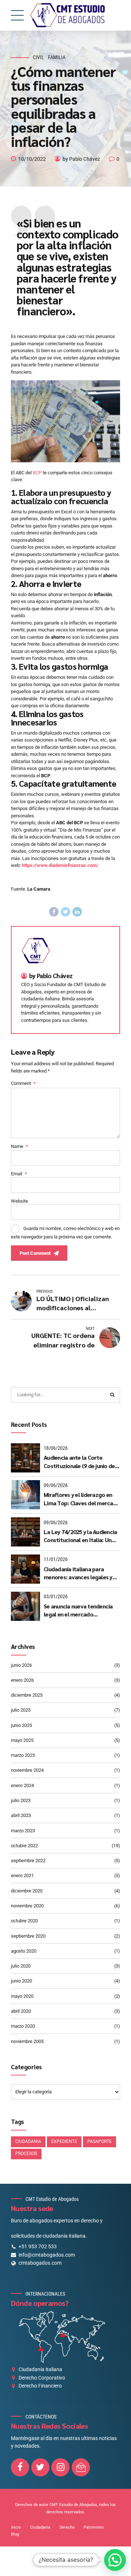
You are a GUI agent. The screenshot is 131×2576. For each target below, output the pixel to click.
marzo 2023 (23, 1831)
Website (19, 1201)
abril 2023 (21, 1815)
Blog (15, 2534)
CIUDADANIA (28, 2141)
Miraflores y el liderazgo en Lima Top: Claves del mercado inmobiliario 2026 (82, 1499)
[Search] (112, 1395)
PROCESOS (26, 2153)
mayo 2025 (22, 1740)
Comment (23, 1083)
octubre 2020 (24, 1921)
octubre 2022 (24, 1846)
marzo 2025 (23, 1755)
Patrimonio (94, 2527)
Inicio (16, 2527)
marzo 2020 (23, 2026)
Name (19, 1146)
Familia (57, 57)
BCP (37, 473)
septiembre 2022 (28, 1861)
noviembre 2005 (27, 2041)
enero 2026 (22, 1680)
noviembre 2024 (27, 1770)
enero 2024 (22, 1785)
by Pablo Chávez (81, 159)
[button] (115, 2560)
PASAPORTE (100, 2141)
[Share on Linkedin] (77, 912)
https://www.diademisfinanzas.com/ (60, 865)
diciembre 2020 (27, 1891)
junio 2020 (21, 1981)
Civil (38, 57)
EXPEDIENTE (64, 2141)
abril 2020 (21, 2011)
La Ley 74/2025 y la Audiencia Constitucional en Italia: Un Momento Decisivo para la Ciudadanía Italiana (80, 1536)
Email (19, 1174)
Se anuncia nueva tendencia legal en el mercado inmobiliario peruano (78, 1610)
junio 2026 (21, 1665)
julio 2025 (21, 1710)
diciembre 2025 (27, 1695)
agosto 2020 (24, 1951)
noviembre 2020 (27, 1906)
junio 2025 (21, 1725)
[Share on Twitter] (65, 912)
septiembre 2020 (28, 1936)
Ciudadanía (40, 2527)
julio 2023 (21, 1800)
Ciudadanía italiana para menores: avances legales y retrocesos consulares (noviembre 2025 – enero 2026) (78, 1573)
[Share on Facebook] (54, 912)
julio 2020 (21, 1966)
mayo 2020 (22, 1996)
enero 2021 (22, 1875)
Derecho (67, 2527)
